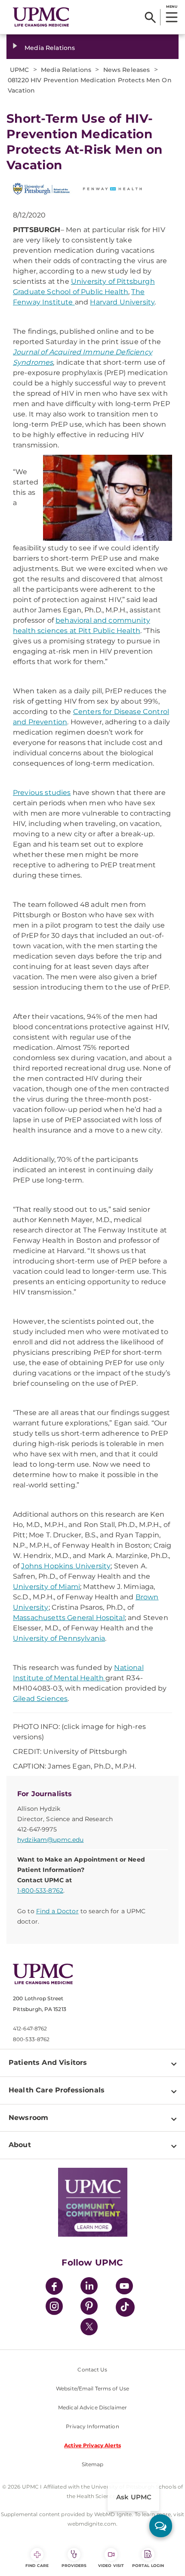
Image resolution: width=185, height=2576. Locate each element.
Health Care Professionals (57, 2090)
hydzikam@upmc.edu (50, 1840)
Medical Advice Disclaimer (92, 2407)
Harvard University (122, 302)
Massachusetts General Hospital (69, 1618)
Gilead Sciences (40, 1699)
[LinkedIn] (89, 2287)
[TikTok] (125, 2307)
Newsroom (28, 2118)
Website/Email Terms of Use (92, 2388)
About (20, 2145)
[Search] (150, 17)
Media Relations (50, 48)
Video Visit (111, 2565)
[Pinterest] (89, 2308)
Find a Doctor (57, 1911)
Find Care (37, 2565)
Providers (74, 2565)
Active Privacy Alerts (92, 2445)
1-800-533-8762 (40, 1890)
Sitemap (93, 2464)
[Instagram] (54, 2308)
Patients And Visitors (48, 2062)
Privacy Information (92, 2426)
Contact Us (92, 2370)
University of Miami (46, 1587)
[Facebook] (54, 2287)
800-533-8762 (31, 2039)
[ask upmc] (161, 2526)
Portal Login (148, 2565)
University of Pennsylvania (59, 1638)
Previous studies (42, 793)
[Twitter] (89, 2327)
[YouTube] (124, 2287)
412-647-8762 (30, 2028)
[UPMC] (41, 17)
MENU (171, 6)
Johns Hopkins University (66, 1566)
